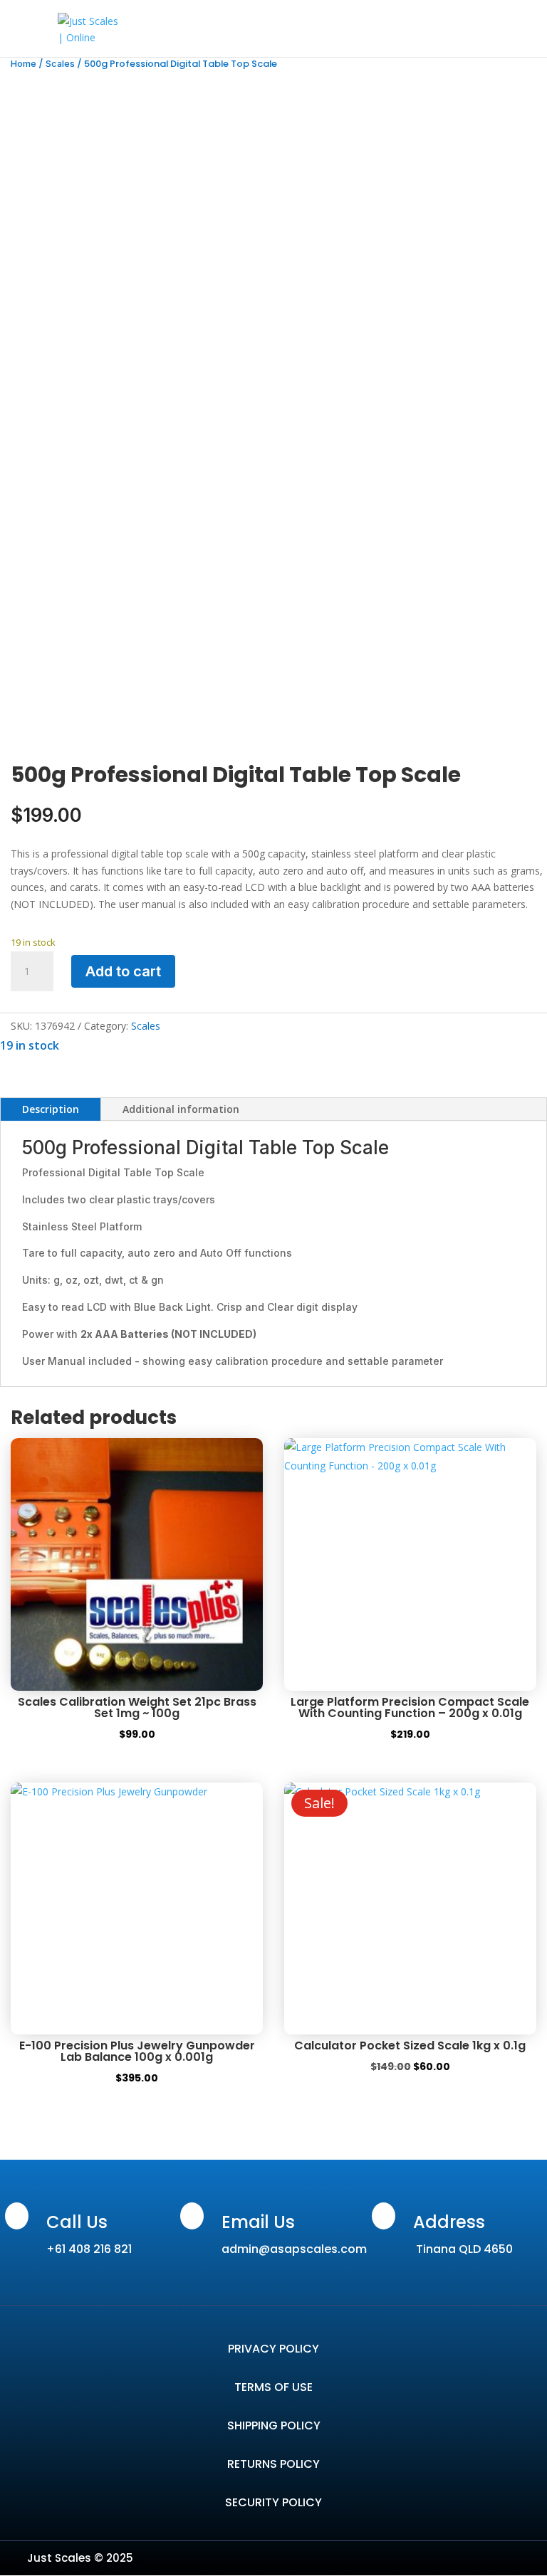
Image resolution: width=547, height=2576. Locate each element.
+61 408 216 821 (89, 2249)
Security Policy (273, 2502)
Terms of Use (273, 2387)
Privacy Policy (273, 2349)
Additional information (181, 1109)
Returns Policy (273, 2464)
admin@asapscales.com (294, 2249)
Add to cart (123, 971)
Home (24, 64)
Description (51, 1109)
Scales (60, 64)
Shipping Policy (274, 2425)
